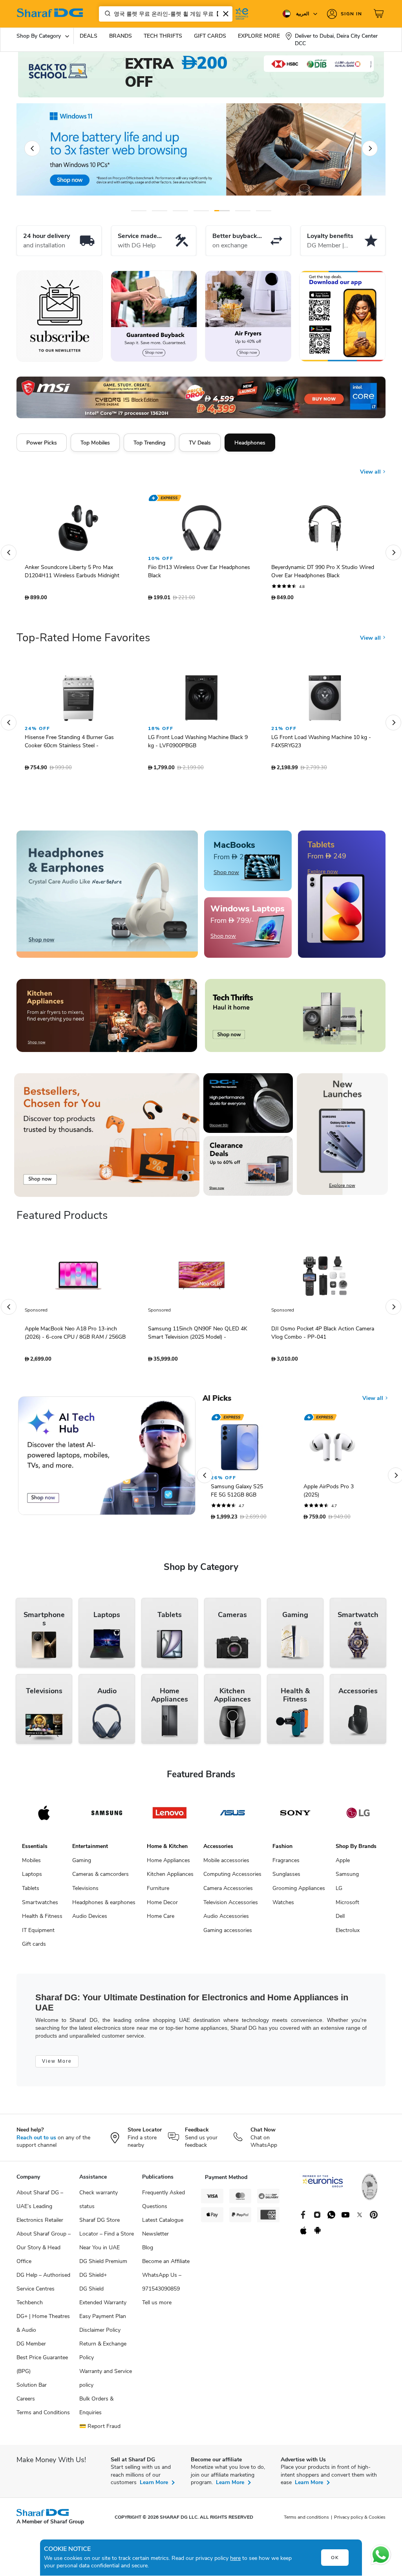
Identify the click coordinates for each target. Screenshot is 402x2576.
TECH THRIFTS (163, 36)
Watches (283, 1906)
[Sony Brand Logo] (295, 1817)
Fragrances (286, 1864)
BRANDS (121, 36)
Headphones (250, 443)
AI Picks (217, 1402)
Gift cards (34, 1948)
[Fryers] (248, 316)
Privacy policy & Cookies (360, 2521)
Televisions (85, 1892)
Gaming (82, 1864)
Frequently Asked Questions (164, 2203)
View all (371, 466)
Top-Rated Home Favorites (83, 642)
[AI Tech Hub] (107, 1460)
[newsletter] (60, 316)
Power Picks (42, 443)
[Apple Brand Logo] (44, 1817)
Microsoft (347, 1906)
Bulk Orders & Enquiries (96, 2410)
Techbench (30, 2306)
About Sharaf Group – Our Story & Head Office (44, 2251)
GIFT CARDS (210, 36)
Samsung (347, 1878)
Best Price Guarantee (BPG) (42, 2368)
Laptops (32, 1878)
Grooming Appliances (299, 1892)
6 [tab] (243, 211)
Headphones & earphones (104, 1906)
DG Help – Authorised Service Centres (43, 2286)
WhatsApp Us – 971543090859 (162, 2286)
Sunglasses (286, 1878)
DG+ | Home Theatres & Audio (43, 2327)
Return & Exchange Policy (103, 2355)
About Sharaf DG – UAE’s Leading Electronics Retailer (40, 2210)
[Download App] (342, 316)
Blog (148, 2251)
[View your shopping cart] (380, 14)
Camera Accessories (228, 1892)
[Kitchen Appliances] (107, 1019)
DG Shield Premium (103, 2265)
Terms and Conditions (43, 2416)
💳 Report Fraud (100, 2430)
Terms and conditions (306, 2521)
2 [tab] (160, 211)
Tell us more (157, 2306)
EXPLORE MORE (259, 36)
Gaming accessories (228, 1934)
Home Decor (162, 1906)
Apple (343, 1864)
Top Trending (149, 443)
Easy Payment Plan (103, 2320)
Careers (26, 2403)
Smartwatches (40, 1906)
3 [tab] (180, 211)
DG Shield (91, 2293)
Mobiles (31, 1864)
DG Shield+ (93, 2279)
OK (335, 2558)
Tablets (31, 1892)
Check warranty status (99, 2203)
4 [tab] (201, 211)
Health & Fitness (42, 1920)
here (235, 2558)
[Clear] (226, 14)
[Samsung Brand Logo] (107, 1817)
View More (57, 2065)
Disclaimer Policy (100, 2334)
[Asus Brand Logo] (232, 1817)
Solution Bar (32, 2389)
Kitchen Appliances (170, 1878)
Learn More (154, 2486)
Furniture (158, 1892)
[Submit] (106, 14)
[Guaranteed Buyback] (154, 316)
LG (339, 1892)
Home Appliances (168, 1864)
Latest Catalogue (163, 2224)
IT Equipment (38, 1934)
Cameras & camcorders (100, 1878)
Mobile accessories (226, 1864)
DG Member (31, 2348)
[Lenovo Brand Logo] (170, 1817)
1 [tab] (139, 211)
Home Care (161, 1920)
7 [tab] (264, 211)
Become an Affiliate (166, 2265)
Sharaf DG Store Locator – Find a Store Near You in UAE (107, 2238)
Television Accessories (231, 1906)
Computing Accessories (232, 1878)
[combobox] (166, 14)
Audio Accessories (226, 1920)
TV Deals (200, 443)
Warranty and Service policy (106, 2382)
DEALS (89, 36)
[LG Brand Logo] (358, 1817)
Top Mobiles (95, 443)
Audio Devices (90, 1920)
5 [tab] (222, 211)
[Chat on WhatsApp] (381, 2555)
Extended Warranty (103, 2306)
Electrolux (348, 1934)
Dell (340, 1920)
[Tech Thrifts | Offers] (295, 1019)
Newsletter (155, 2238)
